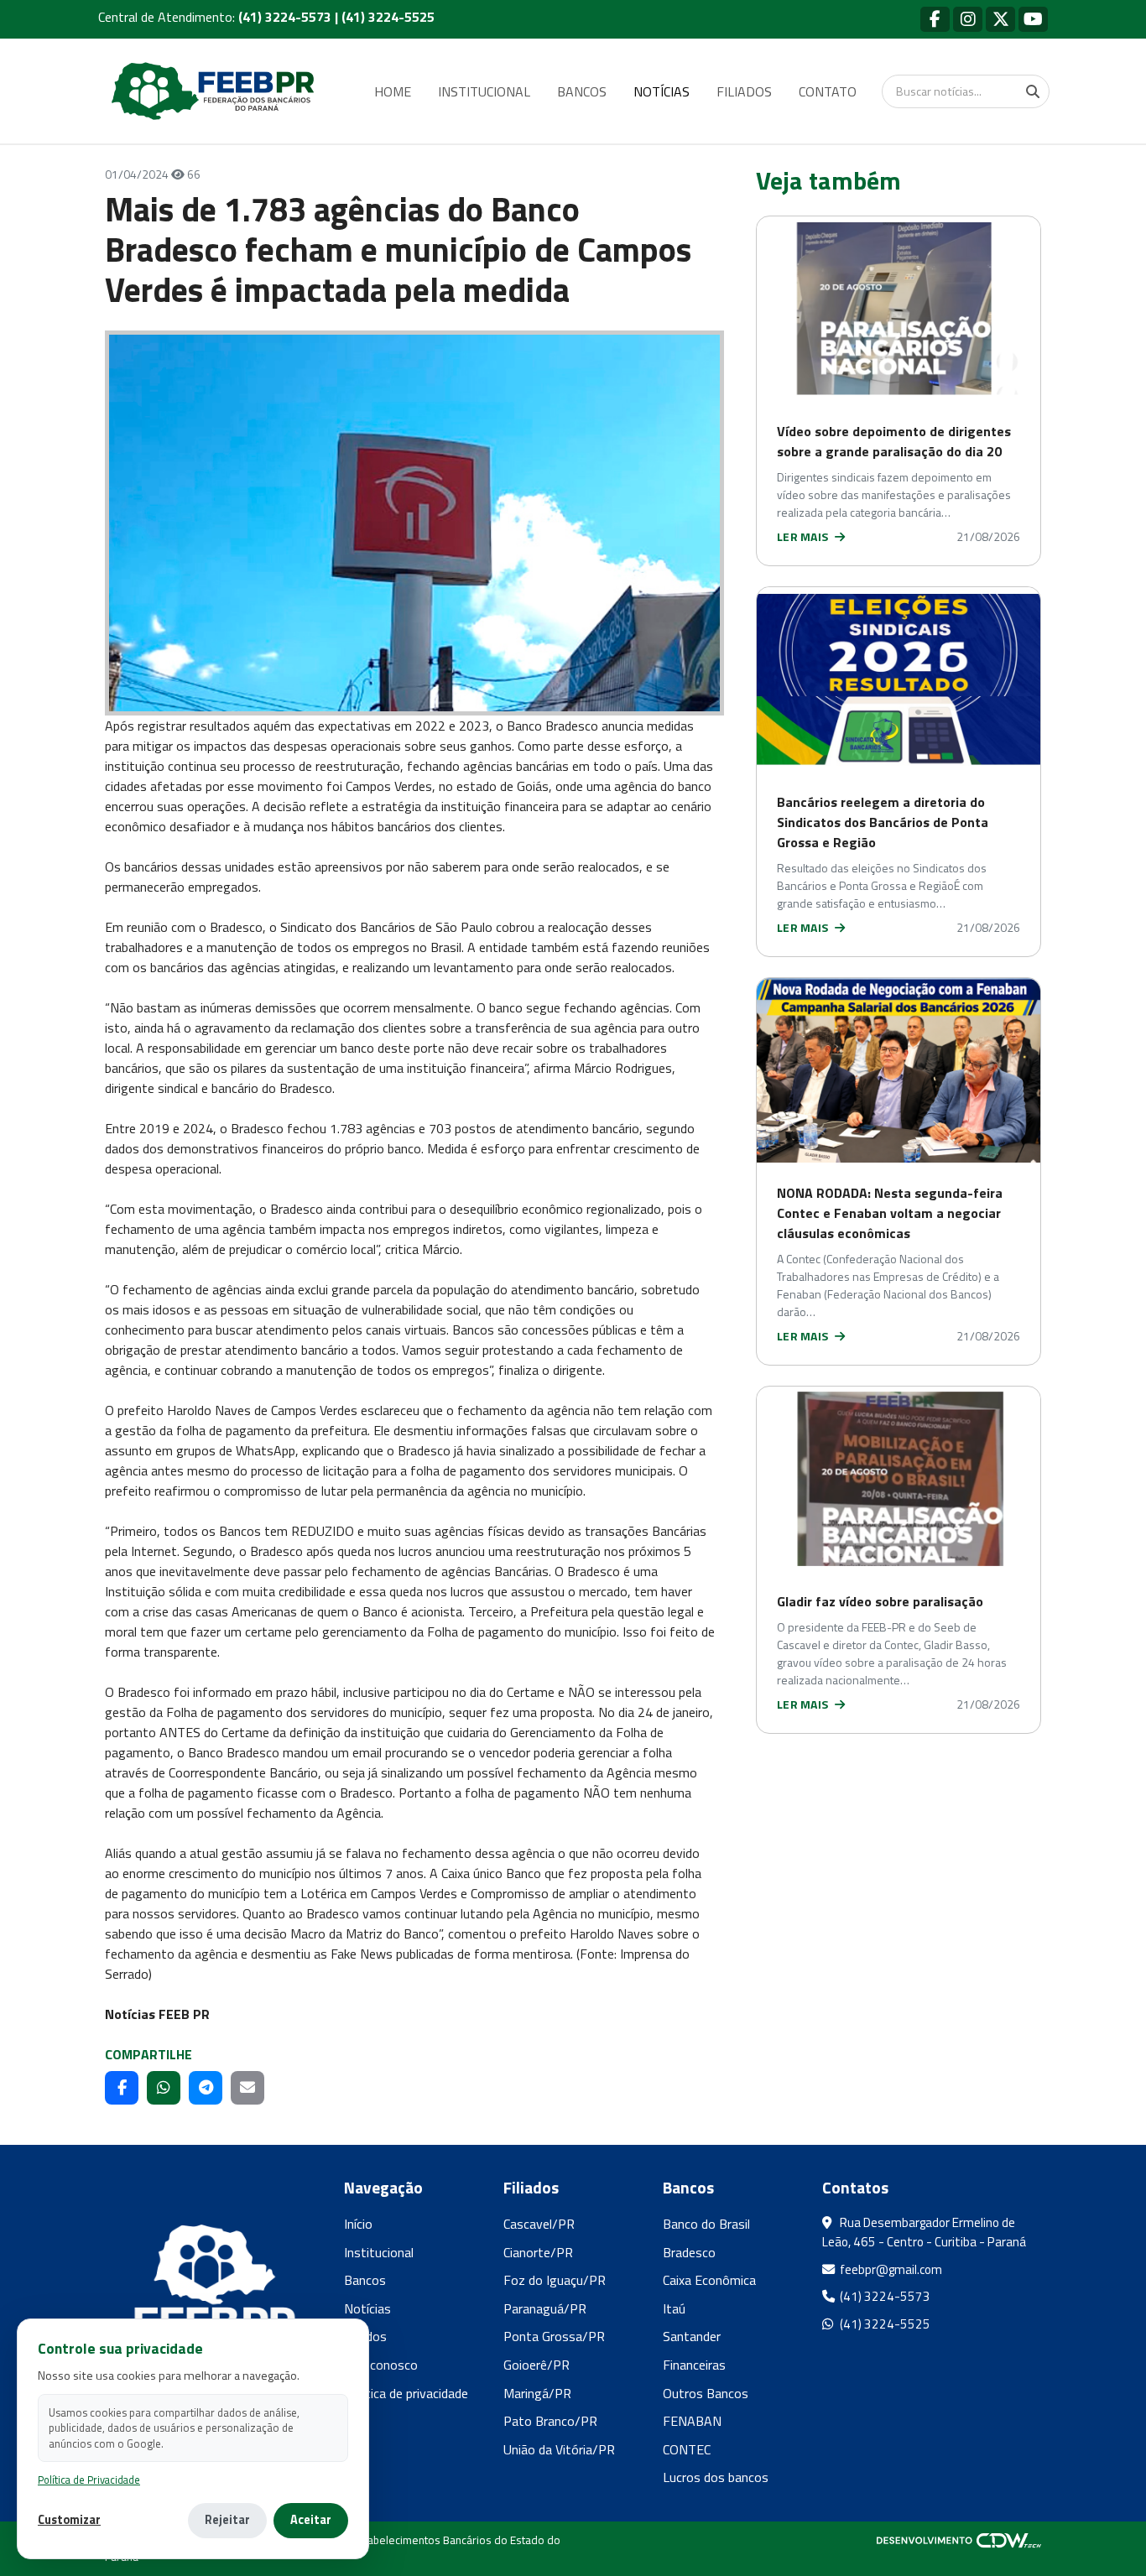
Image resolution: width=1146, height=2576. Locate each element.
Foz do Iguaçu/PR (555, 2280)
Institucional (379, 2252)
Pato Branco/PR (550, 2421)
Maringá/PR (537, 2393)
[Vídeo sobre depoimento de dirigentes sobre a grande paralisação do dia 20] (899, 309)
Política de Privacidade (89, 2480)
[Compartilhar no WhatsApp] (164, 2088)
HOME (393, 91)
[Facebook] (935, 19)
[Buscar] (1033, 91)
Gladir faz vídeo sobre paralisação (880, 1601)
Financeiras (694, 2365)
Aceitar (311, 2520)
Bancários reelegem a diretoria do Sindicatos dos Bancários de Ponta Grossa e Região (883, 822)
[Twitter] (1000, 19)
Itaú (674, 2308)
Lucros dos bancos (716, 2477)
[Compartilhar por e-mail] (247, 2088)
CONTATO (828, 91)
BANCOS (582, 91)
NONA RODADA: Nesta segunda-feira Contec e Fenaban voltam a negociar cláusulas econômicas (890, 1213)
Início (358, 2224)
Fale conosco (381, 2365)
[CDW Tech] (959, 2540)
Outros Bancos (706, 2393)
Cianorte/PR (538, 2252)
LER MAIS (804, 536)
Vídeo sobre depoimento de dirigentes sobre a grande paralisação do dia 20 (894, 441)
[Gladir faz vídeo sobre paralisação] (899, 1479)
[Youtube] (1033, 19)
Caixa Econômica (709, 2280)
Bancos (365, 2280)
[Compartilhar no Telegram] (206, 2088)
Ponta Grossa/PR (554, 2336)
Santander (692, 2336)
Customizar (69, 2520)
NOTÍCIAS (662, 91)
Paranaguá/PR (545, 2308)
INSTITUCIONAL (484, 91)
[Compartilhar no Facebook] (122, 2088)
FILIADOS (744, 91)
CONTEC (687, 2449)
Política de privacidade (406, 2393)
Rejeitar (227, 2520)
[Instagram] (968, 19)
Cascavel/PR (539, 2224)
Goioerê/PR (537, 2365)
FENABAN (692, 2421)
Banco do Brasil (706, 2224)
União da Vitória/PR (559, 2449)
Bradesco (689, 2252)
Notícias (367, 2308)
